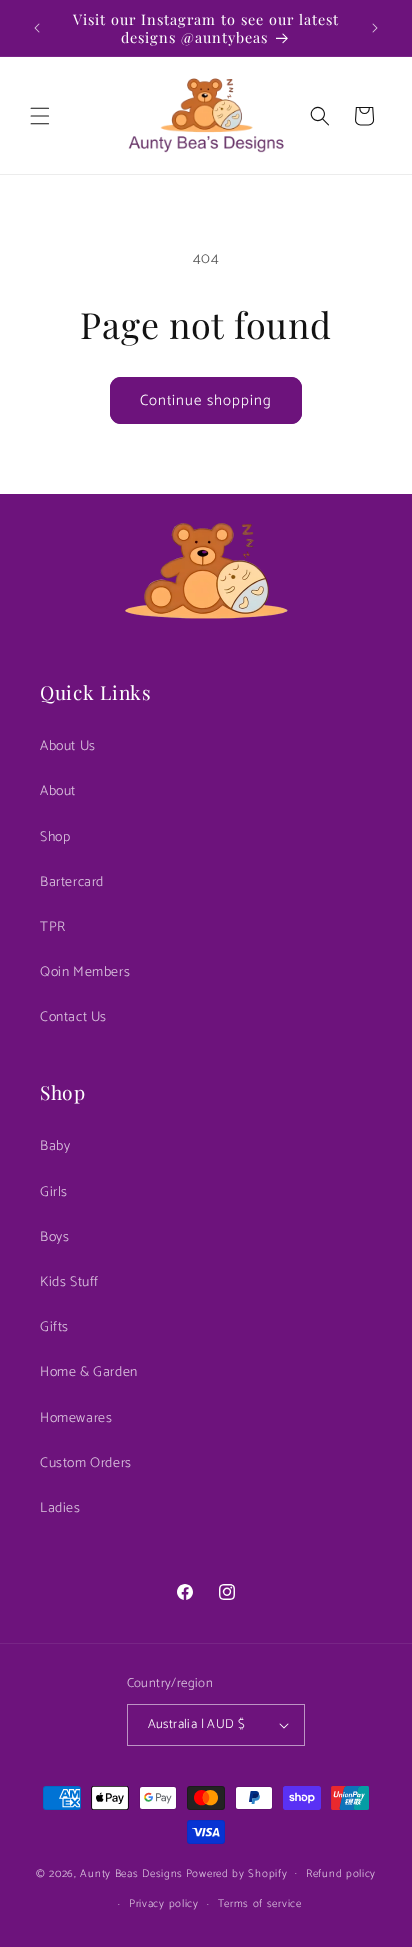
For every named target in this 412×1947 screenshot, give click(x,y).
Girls (54, 1192)
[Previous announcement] (37, 28)
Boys (54, 1237)
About (58, 791)
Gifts (54, 1327)
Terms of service (260, 1904)
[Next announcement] (375, 28)
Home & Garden (89, 1372)
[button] (40, 116)
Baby (55, 1146)
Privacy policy (164, 1904)
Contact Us (73, 1017)
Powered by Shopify (237, 1873)
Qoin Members (85, 972)
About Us (68, 746)
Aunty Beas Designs (131, 1873)
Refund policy (341, 1874)
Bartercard (72, 882)
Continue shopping (206, 400)
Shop (55, 837)
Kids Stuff (69, 1282)
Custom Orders (86, 1463)
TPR (53, 927)
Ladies (60, 1508)
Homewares (76, 1418)
